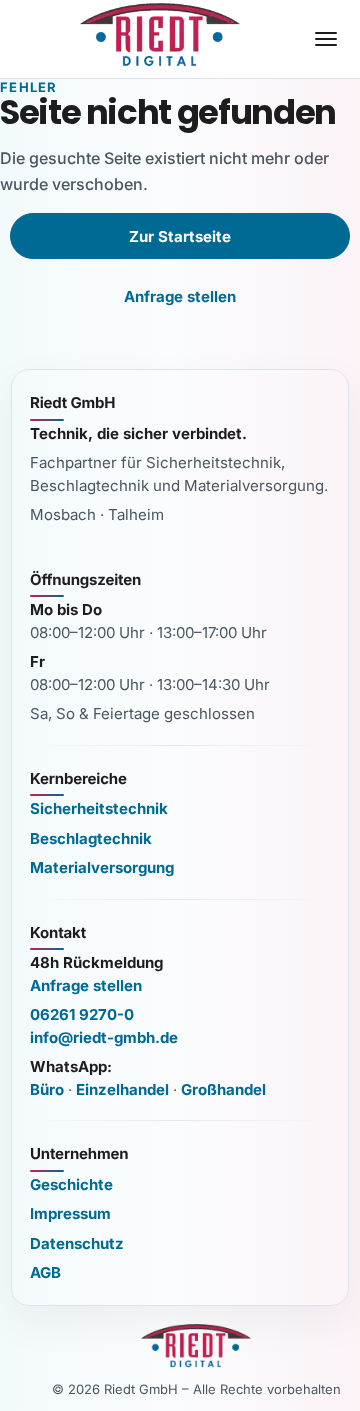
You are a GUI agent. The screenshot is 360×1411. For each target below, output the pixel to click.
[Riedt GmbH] (160, 35)
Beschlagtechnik (91, 838)
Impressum (70, 1213)
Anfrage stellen (180, 296)
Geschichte (71, 1184)
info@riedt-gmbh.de (104, 1037)
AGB (45, 1272)
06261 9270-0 (82, 1014)
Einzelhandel (122, 1089)
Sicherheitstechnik (99, 808)
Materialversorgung (102, 867)
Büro (47, 1089)
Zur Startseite (180, 236)
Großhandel (223, 1089)
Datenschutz (77, 1243)
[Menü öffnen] (326, 39)
